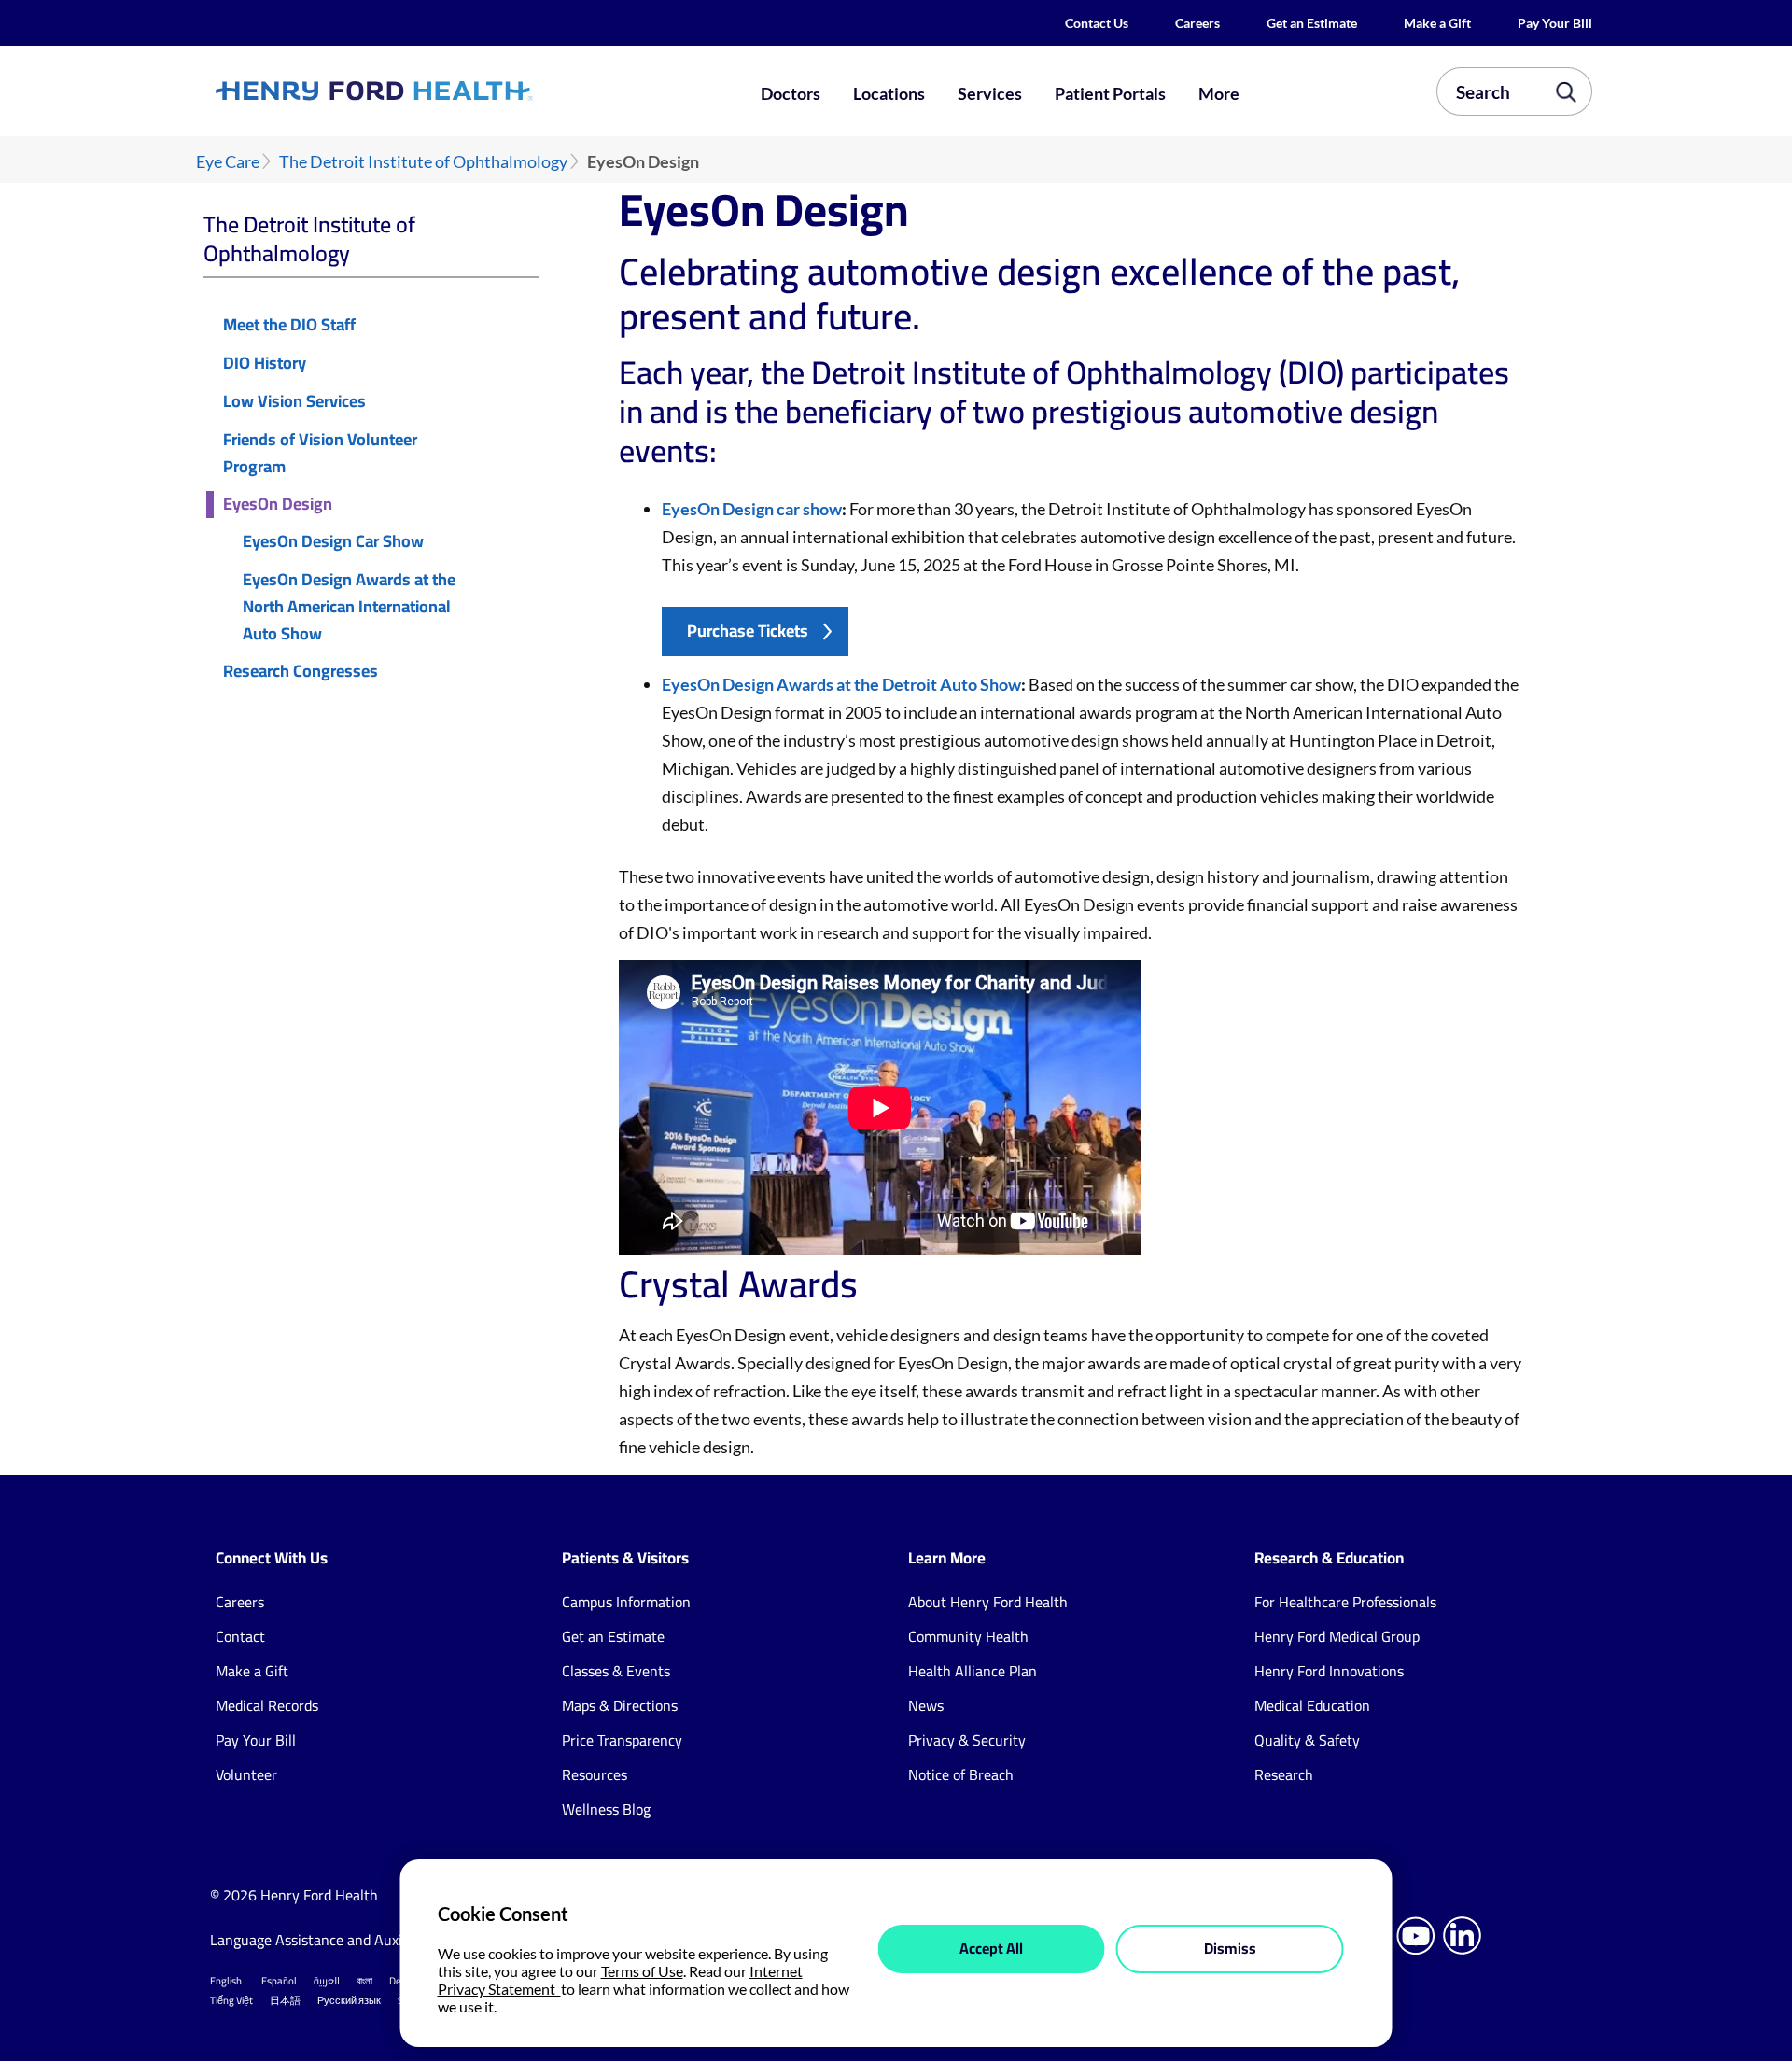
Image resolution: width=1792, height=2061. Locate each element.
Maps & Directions (620, 1705)
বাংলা (364, 1981)
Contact (240, 1636)
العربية (327, 1981)
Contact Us (1097, 23)
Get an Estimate (1312, 23)
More (1219, 93)
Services (990, 93)
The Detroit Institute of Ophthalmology (423, 162)
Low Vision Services (294, 402)
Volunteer (246, 1774)
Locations (889, 93)
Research (1284, 1774)
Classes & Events (616, 1671)
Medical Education (1312, 1705)
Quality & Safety (1307, 1740)
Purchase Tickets (748, 631)
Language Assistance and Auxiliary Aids (336, 1940)
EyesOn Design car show (752, 509)
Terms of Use (642, 1971)
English (226, 1981)
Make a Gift (1437, 23)
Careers (1197, 23)
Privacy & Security (967, 1740)
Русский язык (349, 2000)
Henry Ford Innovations (1329, 1671)
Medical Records (267, 1705)
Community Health (968, 1636)
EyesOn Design (278, 505)
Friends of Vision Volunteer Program (320, 454)
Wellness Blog (606, 1809)
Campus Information (626, 1602)
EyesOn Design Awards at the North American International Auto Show (349, 607)
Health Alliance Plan (973, 1671)
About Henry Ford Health (988, 1602)
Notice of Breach (961, 1774)
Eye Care (228, 162)
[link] (442, 91)
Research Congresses (301, 672)
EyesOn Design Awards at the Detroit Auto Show (841, 684)
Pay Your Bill (1555, 23)
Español (279, 1981)
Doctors (791, 93)
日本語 (285, 2000)
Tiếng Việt (231, 2000)
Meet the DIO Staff (289, 325)
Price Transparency (622, 1740)
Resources (595, 1774)
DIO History (265, 364)
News (926, 1705)
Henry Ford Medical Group (1337, 1636)
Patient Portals (1110, 93)
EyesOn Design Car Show (333, 542)
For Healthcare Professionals (1345, 1602)
